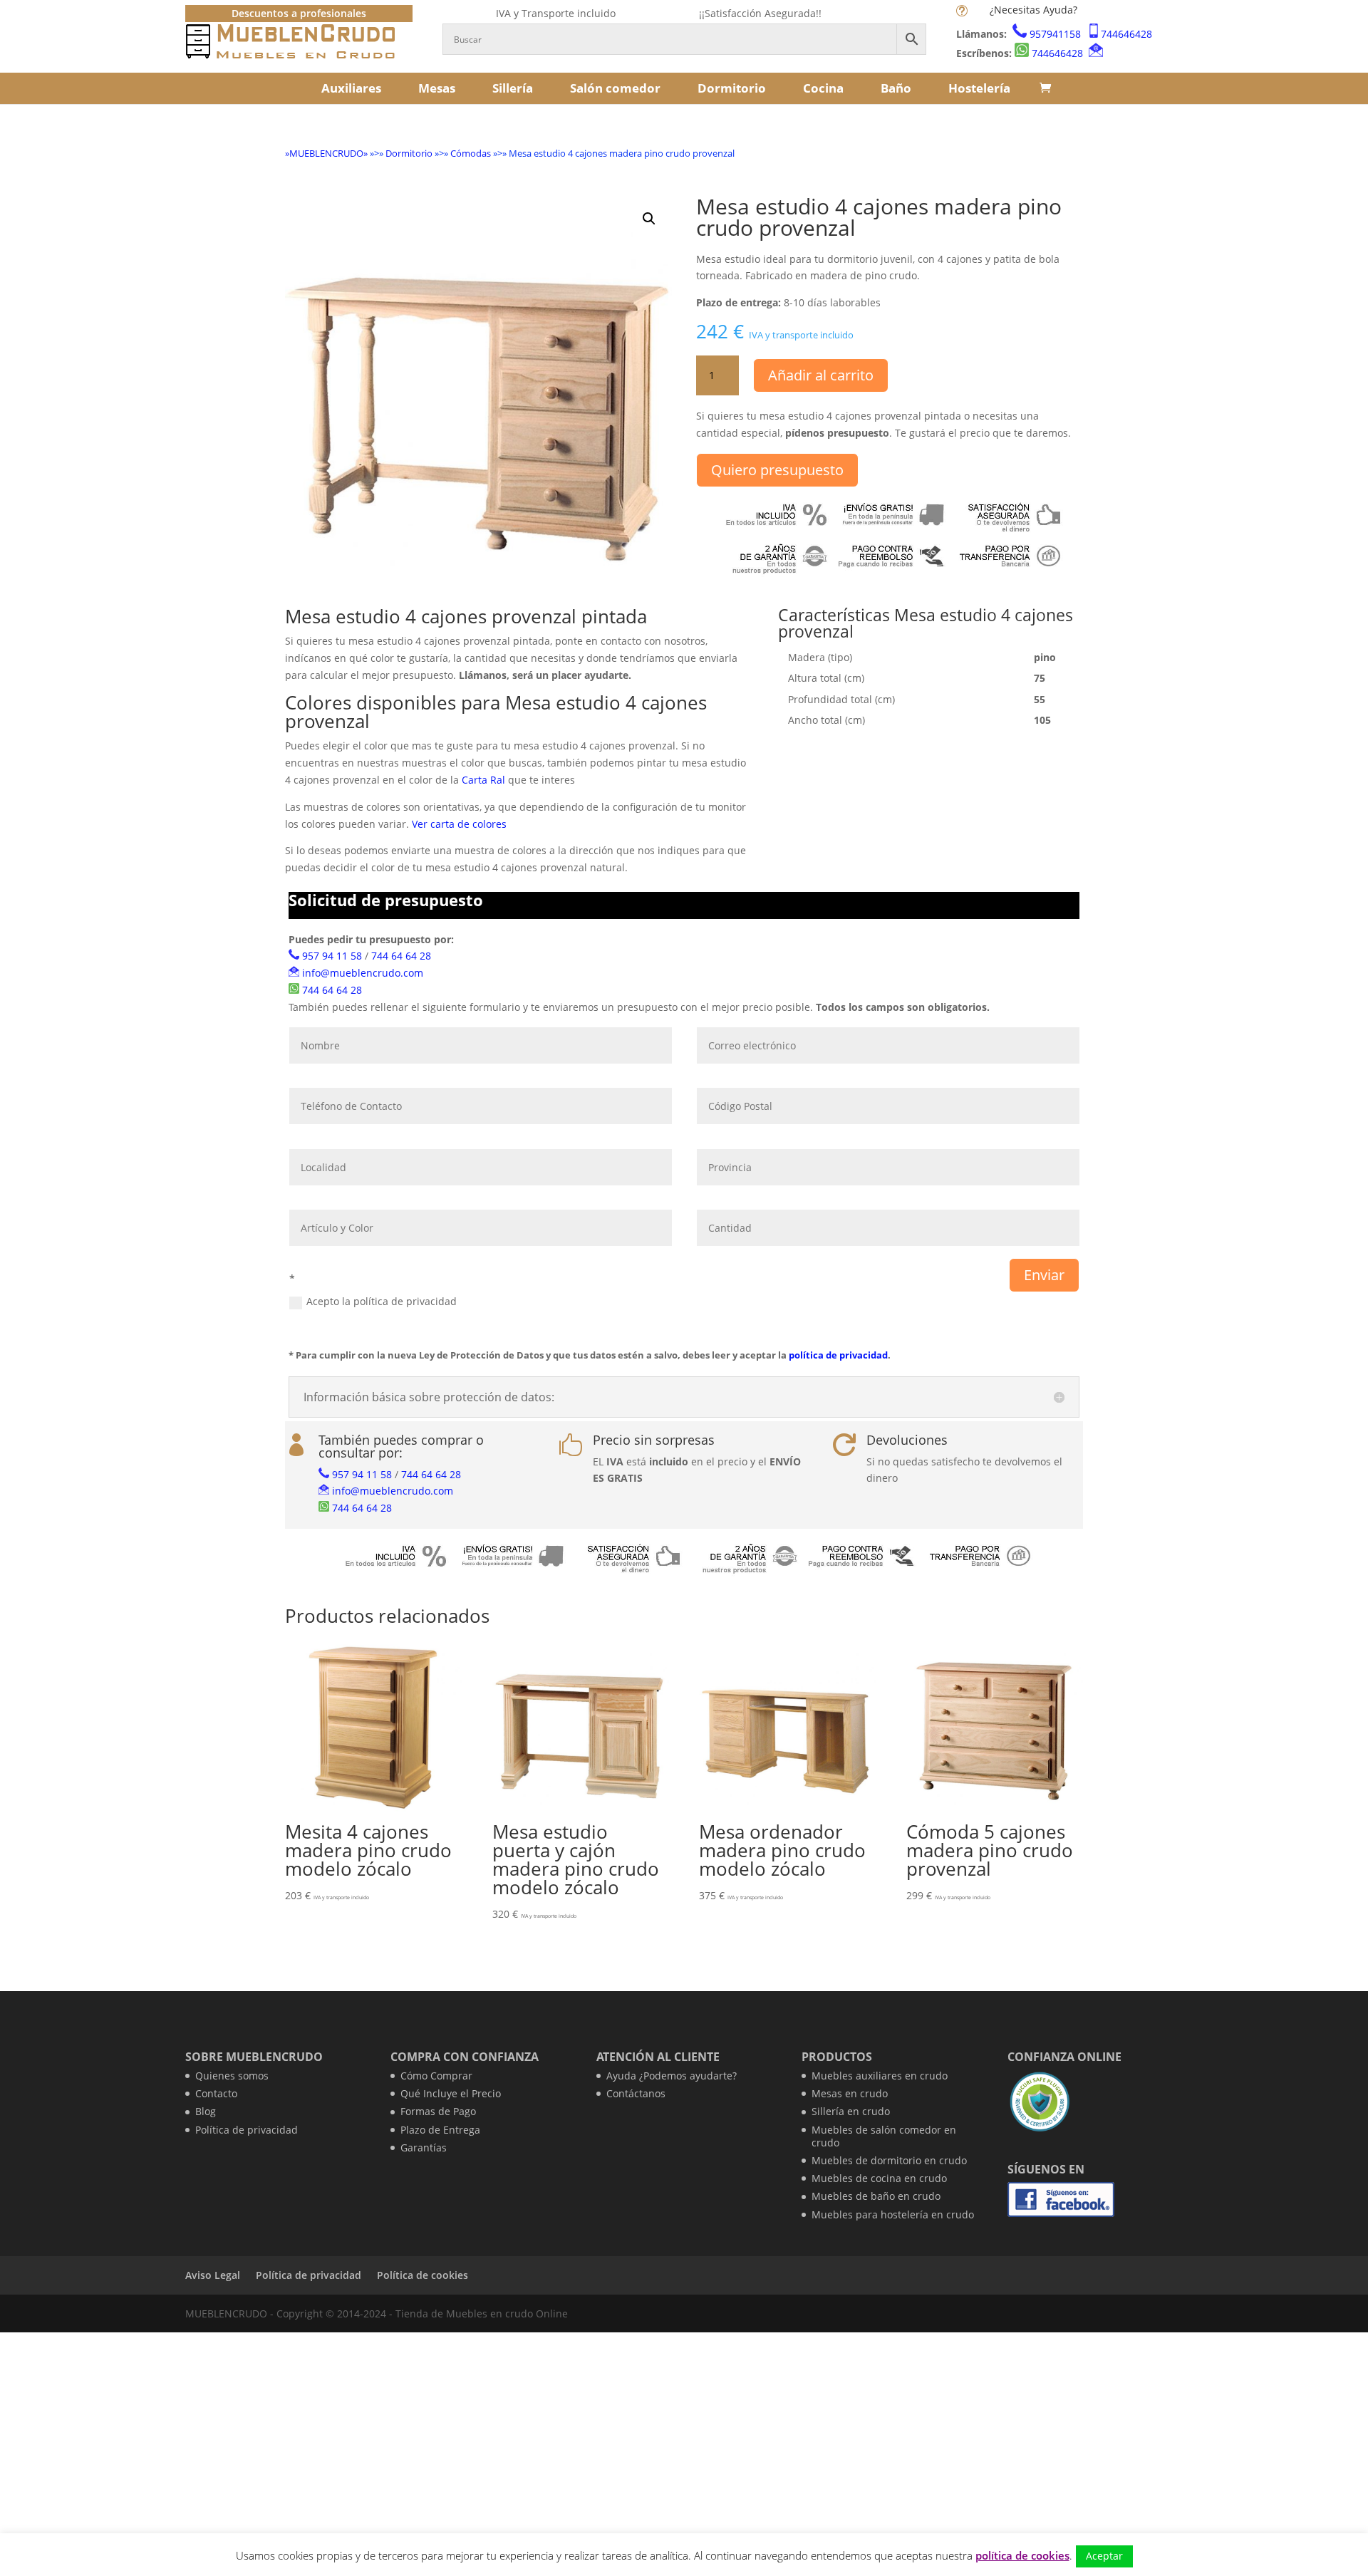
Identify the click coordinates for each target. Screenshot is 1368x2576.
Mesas (437, 88)
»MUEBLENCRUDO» (326, 153)
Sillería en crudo (851, 2111)
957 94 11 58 (332, 956)
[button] (649, 219)
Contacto (216, 2093)
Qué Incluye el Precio (451, 2093)
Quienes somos (232, 2076)
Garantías (424, 2147)
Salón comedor (615, 88)
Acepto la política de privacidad (382, 1301)
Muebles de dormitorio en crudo (889, 2160)
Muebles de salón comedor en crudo (884, 2136)
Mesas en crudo (850, 2093)
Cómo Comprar (436, 2076)
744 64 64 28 (401, 956)
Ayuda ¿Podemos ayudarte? (672, 2076)
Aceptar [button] (1104, 2556)
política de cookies (1022, 2555)
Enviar (1044, 1275)
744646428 (1126, 34)
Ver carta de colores (459, 824)
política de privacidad (838, 1355)
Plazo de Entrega (440, 2130)
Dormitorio (732, 88)
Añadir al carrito (821, 375)
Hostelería (979, 88)
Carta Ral (483, 780)
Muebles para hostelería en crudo (893, 2214)
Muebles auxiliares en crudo (880, 2076)
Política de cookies (423, 2275)
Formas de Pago (438, 2111)
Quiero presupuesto (777, 470)
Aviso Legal (213, 2275)
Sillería (513, 88)
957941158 (1055, 34)
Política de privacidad (247, 2130)
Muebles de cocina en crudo (879, 2178)
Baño (896, 88)
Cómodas (471, 153)
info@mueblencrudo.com (363, 973)
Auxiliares (351, 88)
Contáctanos (636, 2093)
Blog (206, 2111)
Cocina (823, 88)
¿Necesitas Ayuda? (1033, 10)
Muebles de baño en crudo (876, 2196)
